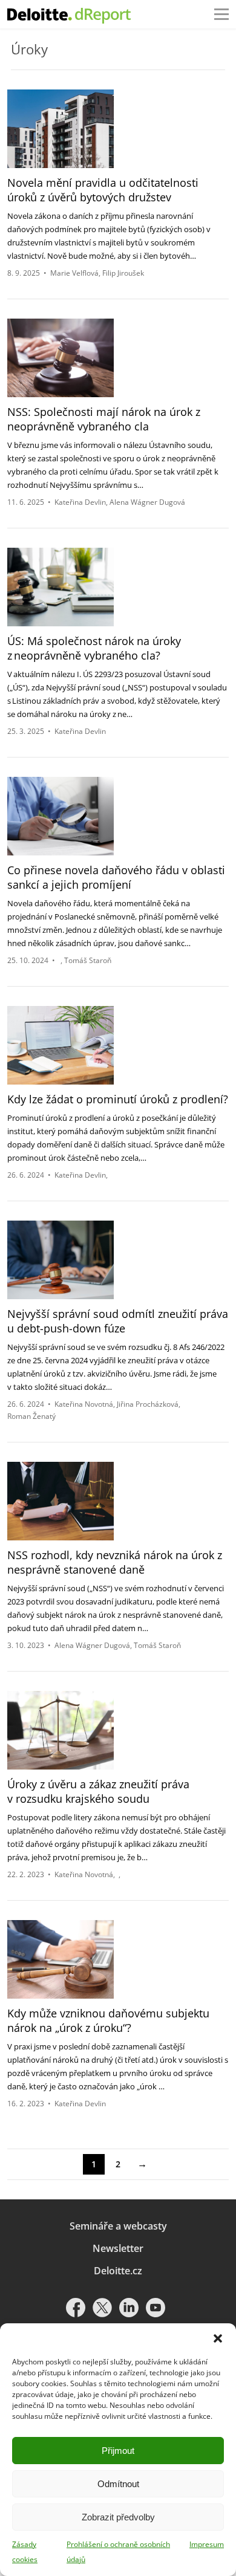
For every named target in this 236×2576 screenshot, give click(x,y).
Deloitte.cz (118, 2271)
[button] (218, 2338)
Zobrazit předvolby (118, 2517)
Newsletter (118, 2248)
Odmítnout (118, 2484)
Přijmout (118, 2451)
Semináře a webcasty (118, 2226)
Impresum (207, 2544)
